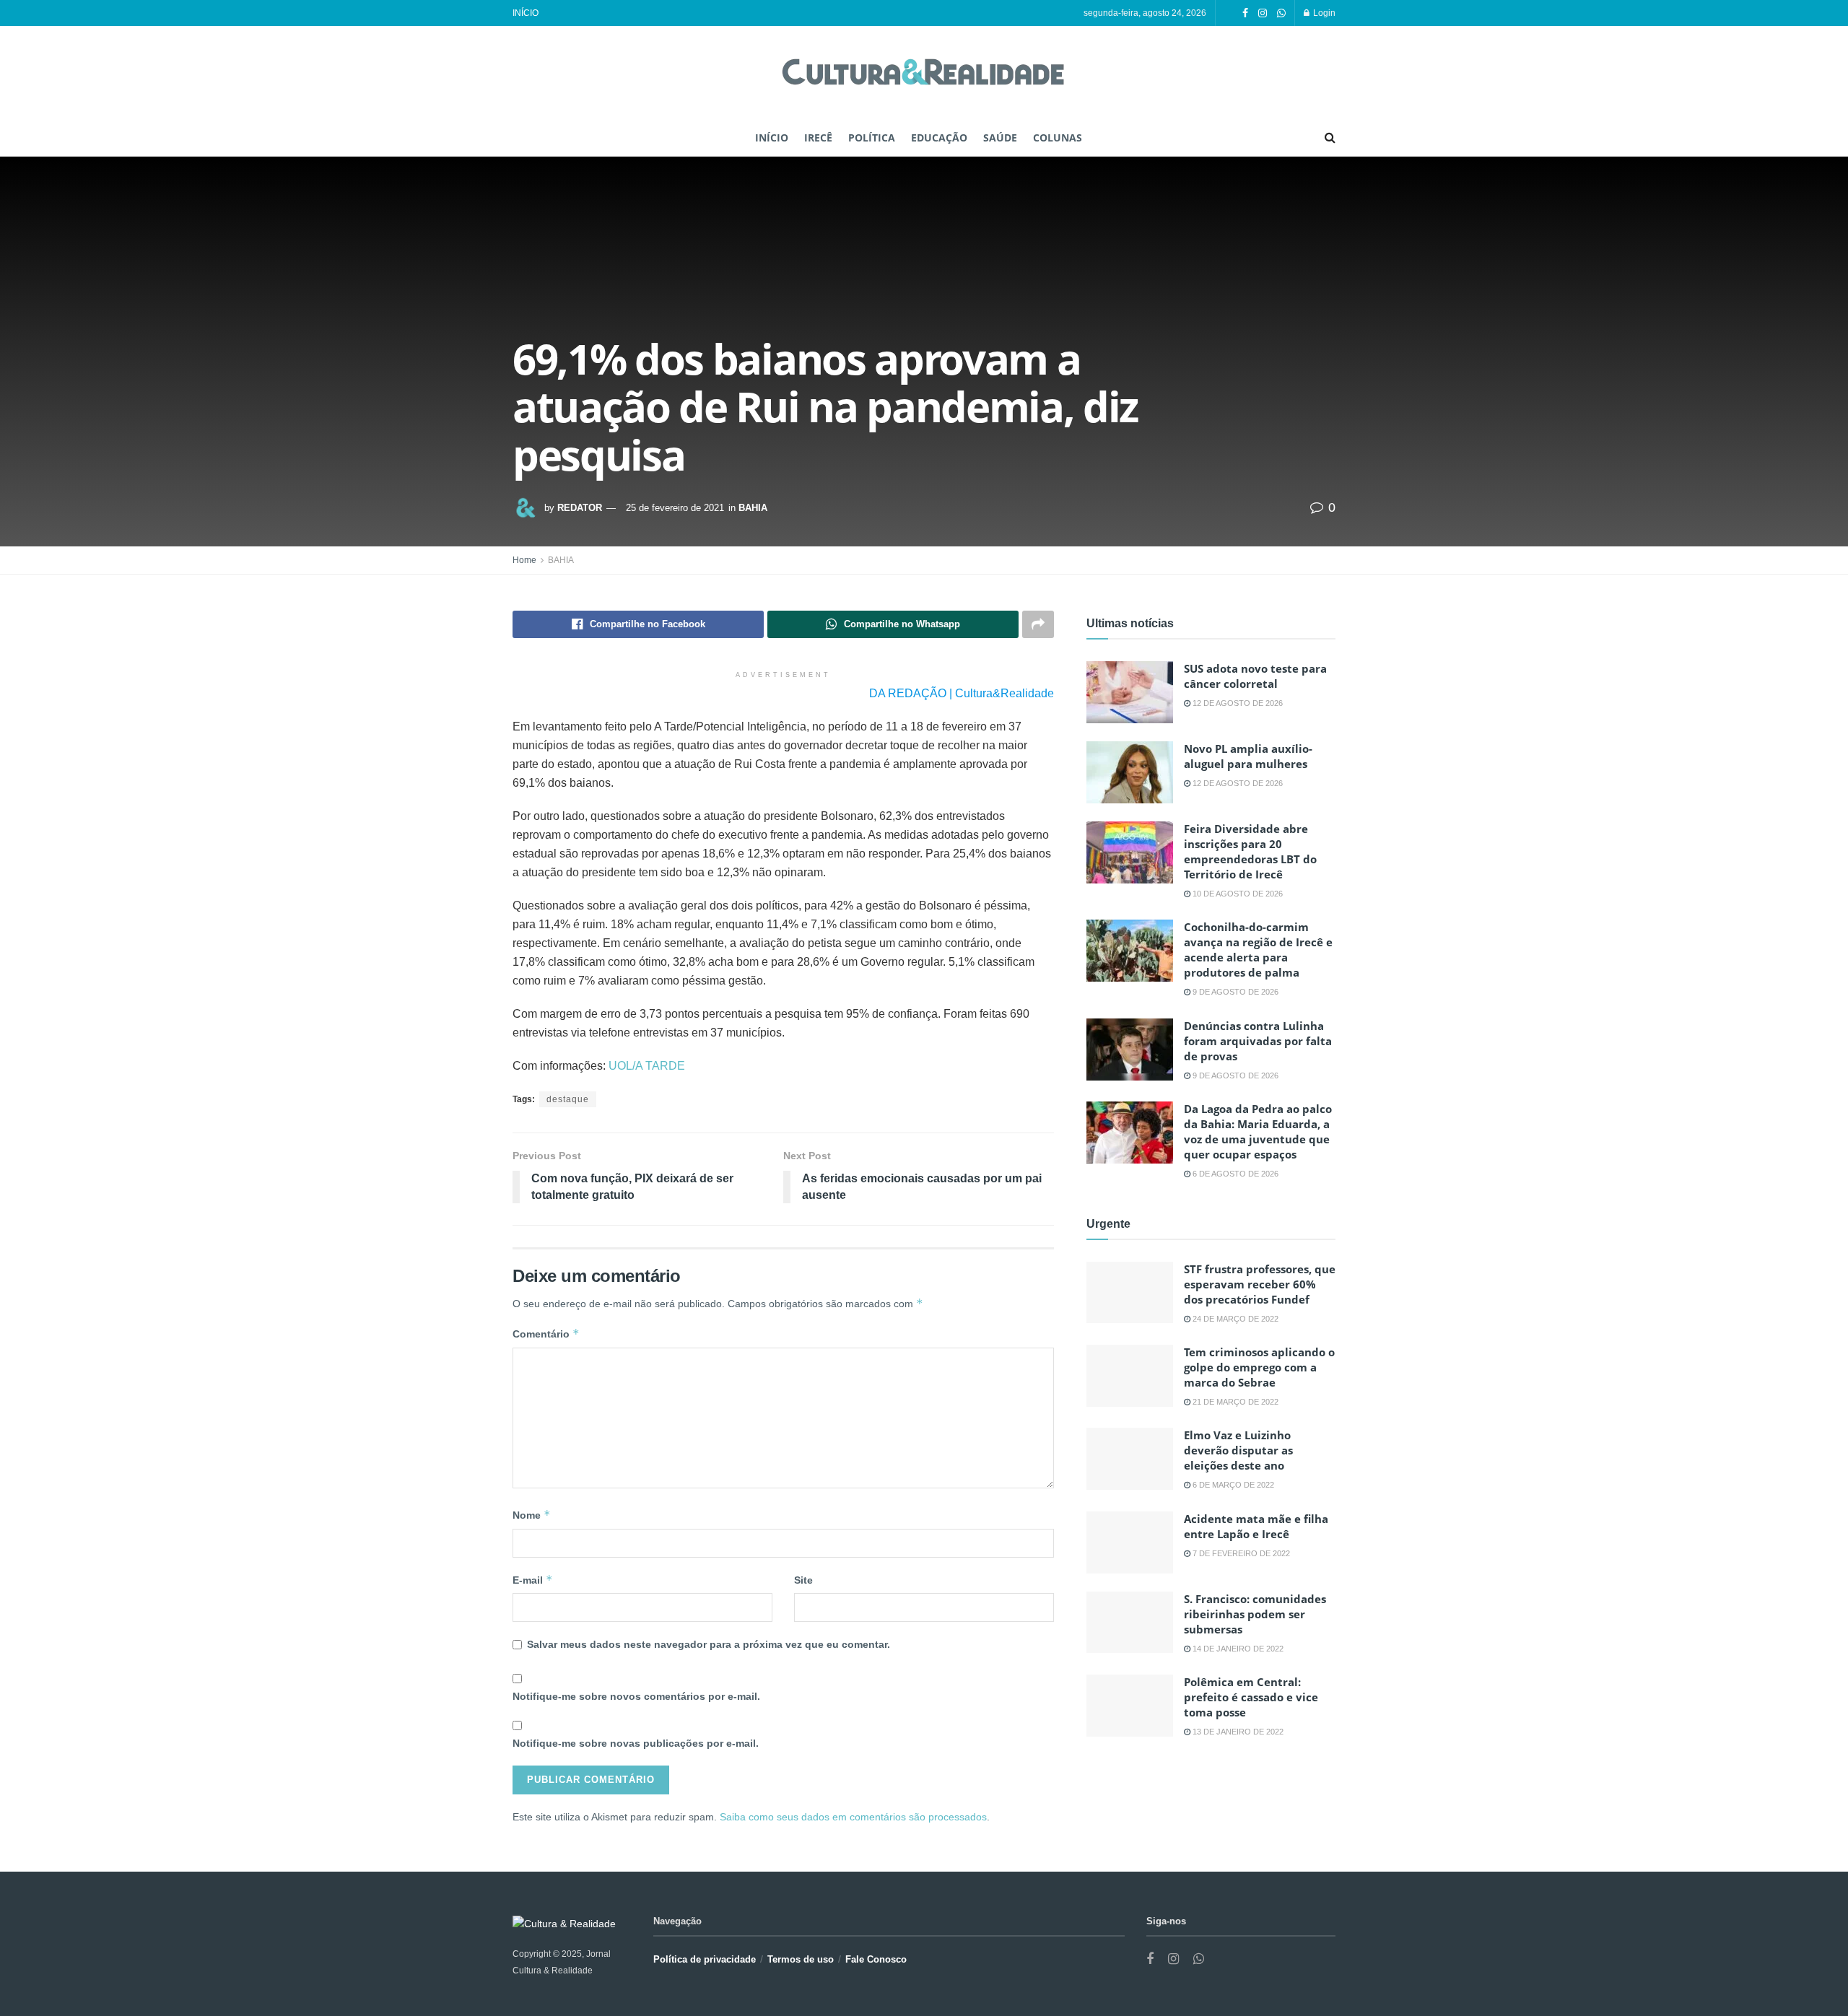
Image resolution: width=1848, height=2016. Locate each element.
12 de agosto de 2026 (1237, 703)
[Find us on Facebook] (1245, 13)
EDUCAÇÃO (939, 138)
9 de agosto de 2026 (1234, 992)
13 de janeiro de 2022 (1237, 1732)
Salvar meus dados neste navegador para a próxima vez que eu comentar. (709, 1644)
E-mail (533, 1580)
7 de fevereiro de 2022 (1240, 1553)
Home (524, 560)
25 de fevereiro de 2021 (675, 508)
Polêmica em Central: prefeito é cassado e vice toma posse (1251, 1697)
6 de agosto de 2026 (1234, 1174)
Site (803, 1580)
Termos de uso (801, 1959)
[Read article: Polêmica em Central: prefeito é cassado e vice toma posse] (1130, 1706)
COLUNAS (1058, 138)
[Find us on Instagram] (1263, 13)
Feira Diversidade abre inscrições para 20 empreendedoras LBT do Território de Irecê (1250, 851)
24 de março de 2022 (1234, 1319)
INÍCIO (526, 13)
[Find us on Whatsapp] (1281, 13)
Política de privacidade (705, 1959)
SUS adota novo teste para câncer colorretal (1255, 676)
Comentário (546, 1334)
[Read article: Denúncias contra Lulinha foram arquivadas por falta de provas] (1130, 1050)
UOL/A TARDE (647, 1066)
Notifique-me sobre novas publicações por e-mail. (636, 1743)
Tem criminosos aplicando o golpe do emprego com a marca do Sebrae (1259, 1367)
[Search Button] (1330, 138)
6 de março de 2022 (1232, 1485)
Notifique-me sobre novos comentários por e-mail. (636, 1696)
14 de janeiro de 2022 (1237, 1649)
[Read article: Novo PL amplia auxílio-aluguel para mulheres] (1130, 772)
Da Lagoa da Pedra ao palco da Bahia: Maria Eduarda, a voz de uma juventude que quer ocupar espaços (1258, 1131)
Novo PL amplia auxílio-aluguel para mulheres (1248, 756)
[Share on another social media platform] (1038, 624)
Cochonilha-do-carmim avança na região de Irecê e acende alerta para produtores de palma (1258, 950)
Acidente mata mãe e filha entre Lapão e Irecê (1256, 1526)
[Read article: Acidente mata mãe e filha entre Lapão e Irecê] (1130, 1542)
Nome (532, 1515)
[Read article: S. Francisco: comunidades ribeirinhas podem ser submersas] (1130, 1623)
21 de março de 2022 (1234, 1402)
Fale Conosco (876, 1959)
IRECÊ (818, 138)
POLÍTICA (872, 138)
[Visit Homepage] (924, 73)
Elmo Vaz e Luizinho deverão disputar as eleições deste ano (1238, 1450)
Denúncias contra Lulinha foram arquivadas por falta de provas (1258, 1041)
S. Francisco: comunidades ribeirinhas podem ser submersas (1255, 1614)
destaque (568, 1099)
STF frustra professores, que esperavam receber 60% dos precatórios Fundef (1260, 1284)
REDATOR (580, 508)
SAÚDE (1000, 138)
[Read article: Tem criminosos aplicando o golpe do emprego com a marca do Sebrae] (1130, 1376)
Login (1323, 13)
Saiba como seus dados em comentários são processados (853, 1817)
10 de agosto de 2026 (1237, 894)
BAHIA (753, 508)
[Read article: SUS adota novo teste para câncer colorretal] (1130, 692)
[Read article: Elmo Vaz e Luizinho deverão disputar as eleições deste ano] (1130, 1459)
